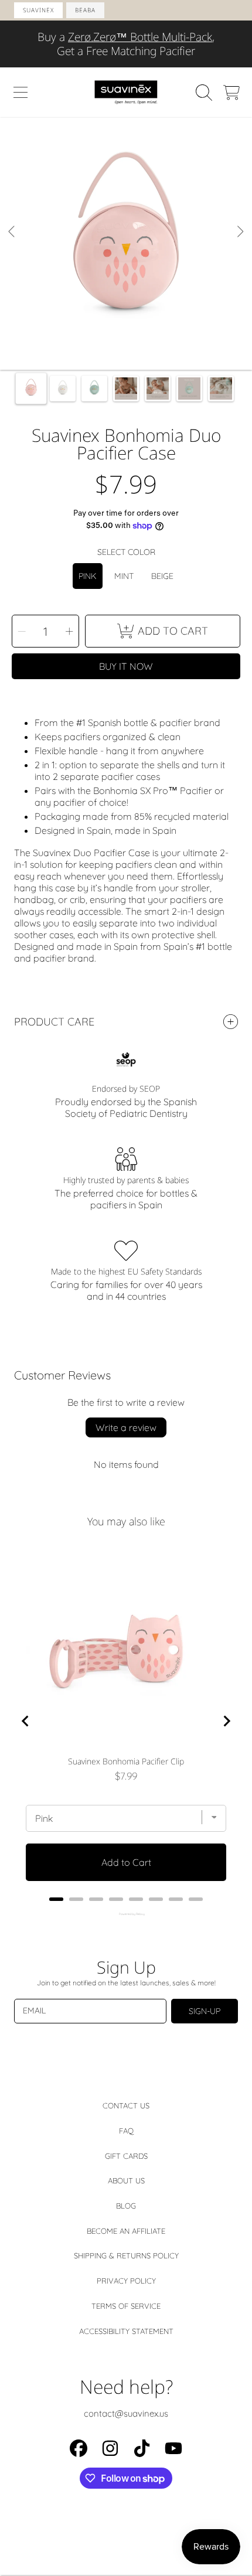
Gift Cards (126, 2156)
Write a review (126, 1427)
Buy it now (126, 666)
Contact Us (126, 2105)
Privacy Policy (126, 2281)
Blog (126, 2206)
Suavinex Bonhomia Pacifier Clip (126, 1761)
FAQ (126, 2131)
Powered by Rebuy (126, 1914)
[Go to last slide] (26, 1721)
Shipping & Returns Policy (126, 2255)
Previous (12, 244)
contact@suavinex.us (126, 2413)
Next (240, 244)
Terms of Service (126, 2306)
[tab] (56, 1899)
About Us (126, 2180)
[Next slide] (226, 1721)
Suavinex (38, 10)
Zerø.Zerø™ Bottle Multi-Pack (140, 37)
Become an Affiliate (126, 2231)
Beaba (85, 10)
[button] (21, 93)
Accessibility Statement (126, 2331)
